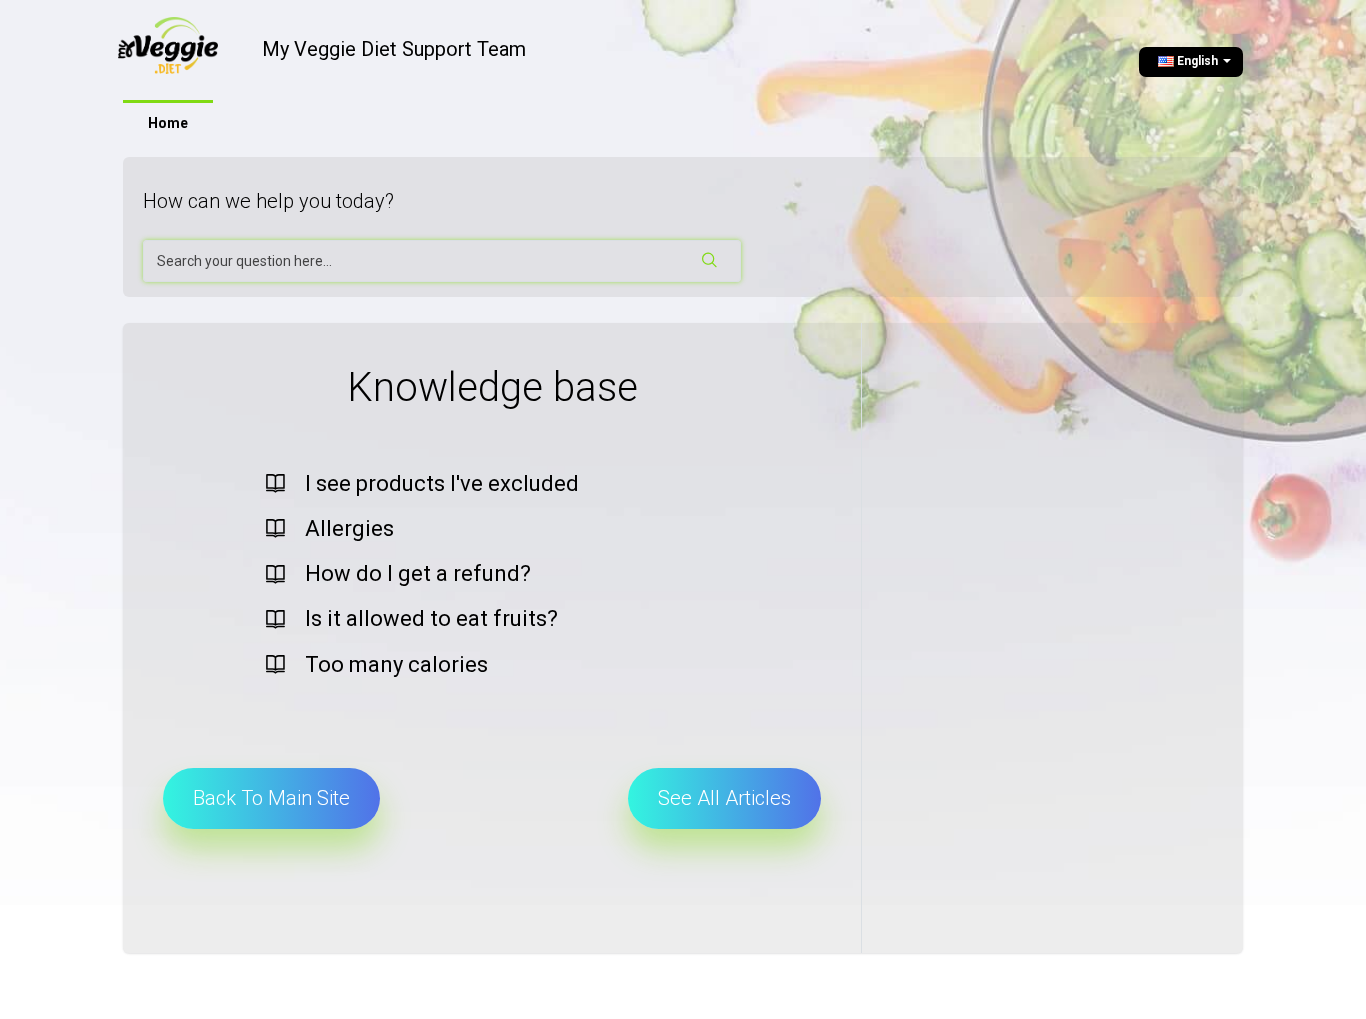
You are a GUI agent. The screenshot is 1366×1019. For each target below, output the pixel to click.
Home (168, 123)
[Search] (711, 261)
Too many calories (396, 664)
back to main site (271, 798)
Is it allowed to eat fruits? (431, 618)
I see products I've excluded (442, 483)
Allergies (349, 528)
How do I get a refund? (418, 573)
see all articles (724, 798)
